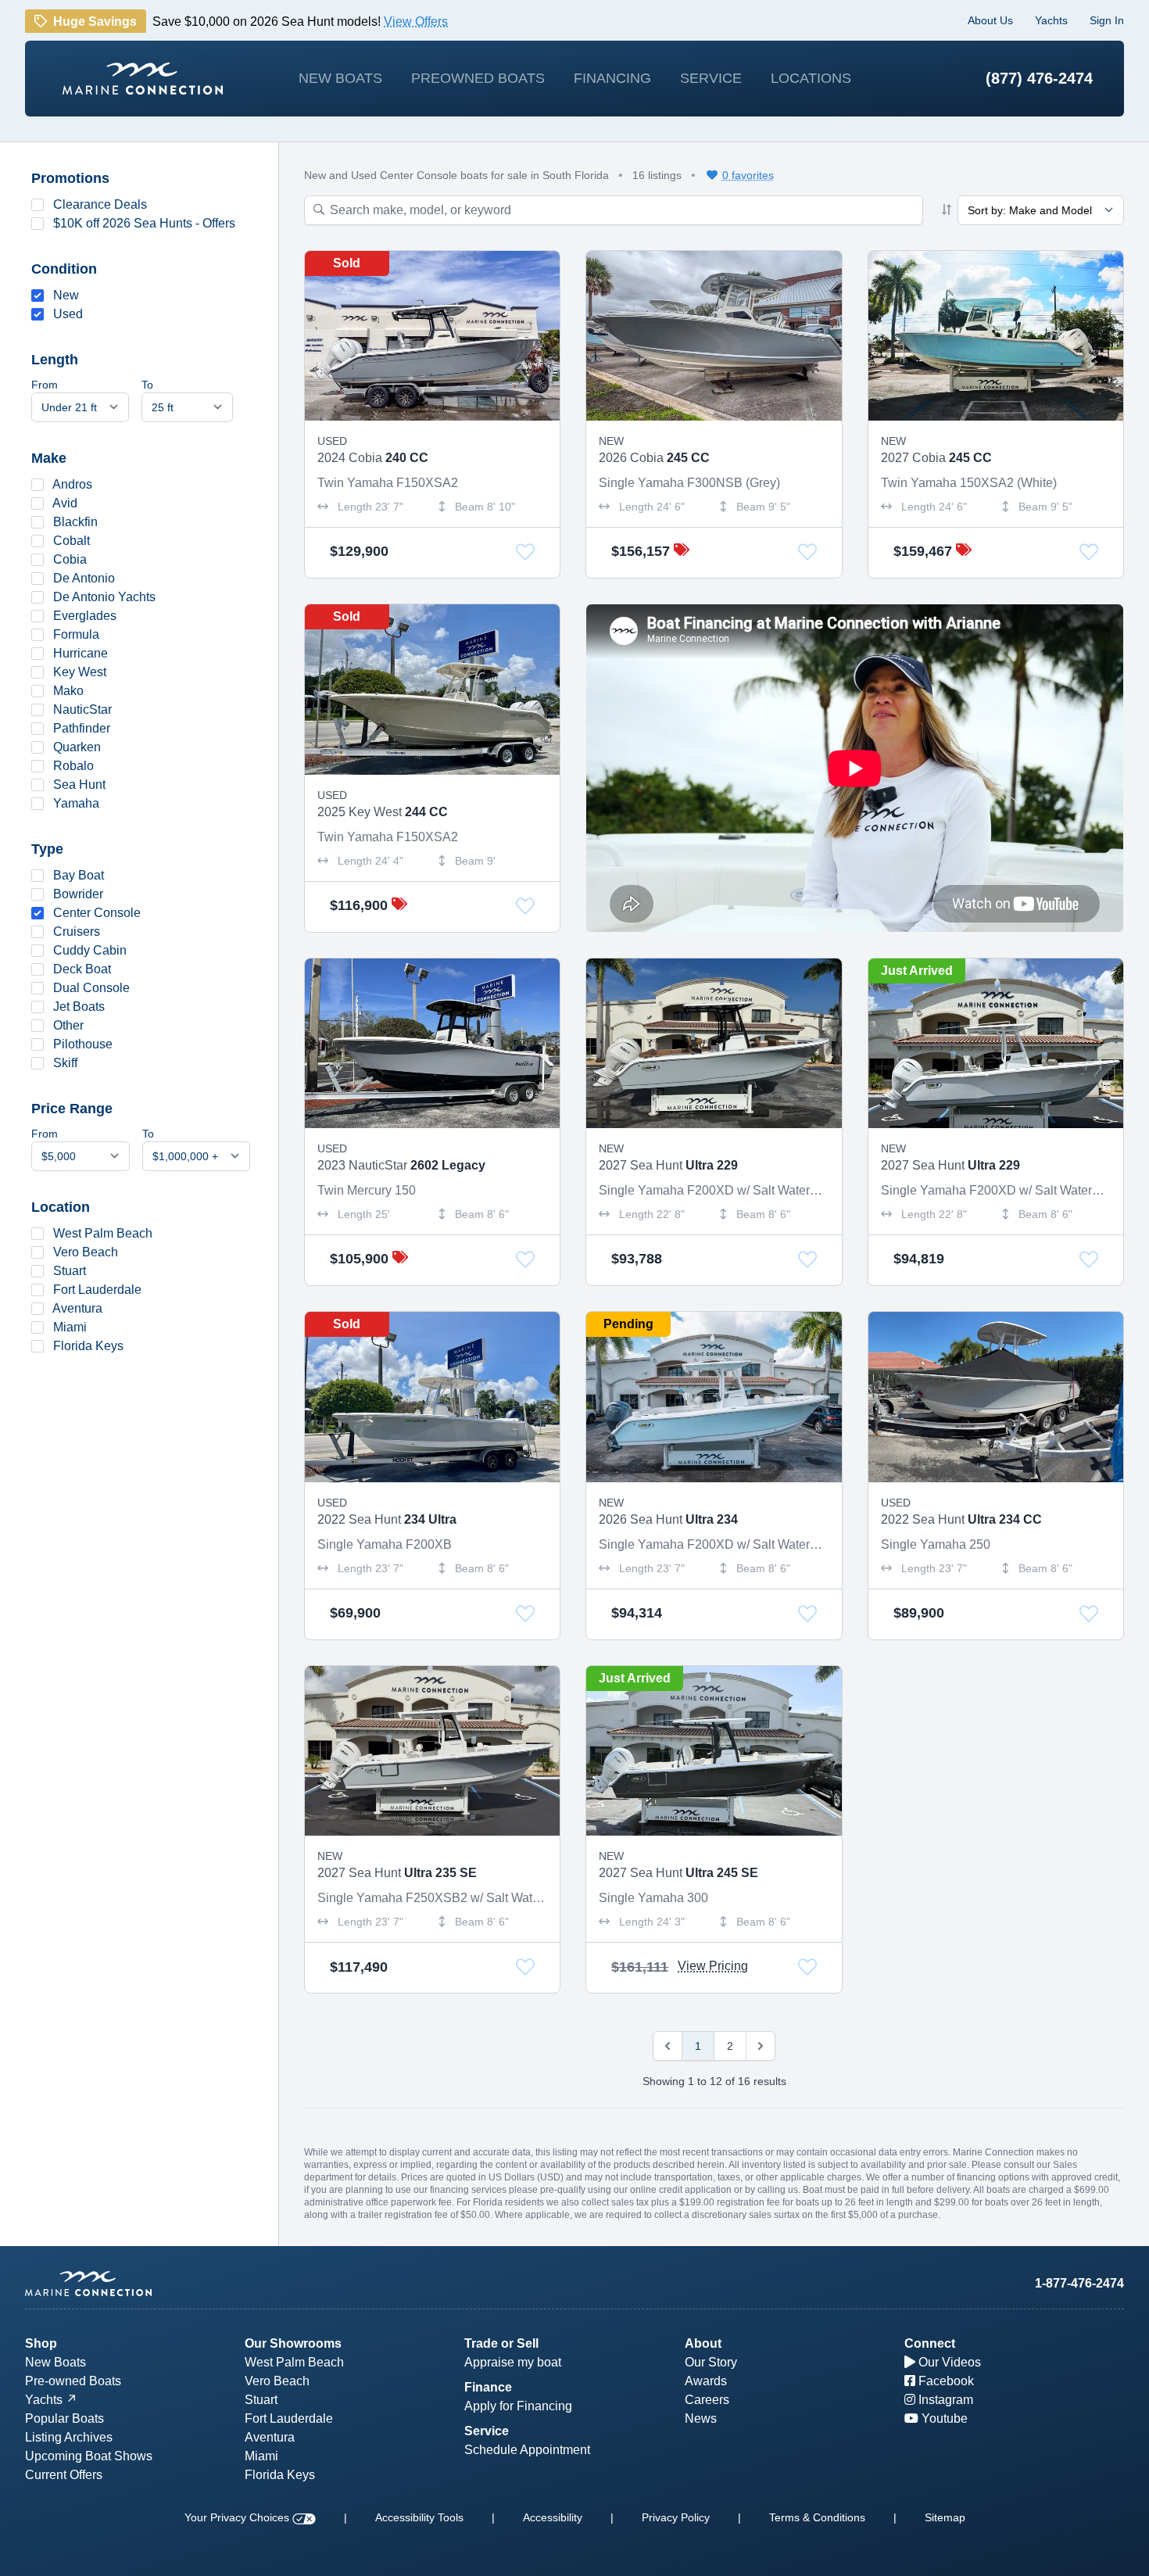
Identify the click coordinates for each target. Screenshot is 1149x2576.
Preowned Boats (478, 78)
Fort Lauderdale (97, 1290)
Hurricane (81, 653)
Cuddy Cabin (90, 950)
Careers (707, 2400)
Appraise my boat (513, 2362)
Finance (488, 2387)
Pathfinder (82, 728)
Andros (72, 484)
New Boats (340, 78)
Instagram (944, 2400)
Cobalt (72, 541)
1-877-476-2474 (1079, 2283)
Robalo (73, 766)
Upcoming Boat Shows (89, 2456)
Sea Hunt (79, 785)
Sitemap (945, 2517)
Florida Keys (88, 1346)
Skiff (65, 1063)
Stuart (70, 1271)
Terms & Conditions (817, 2517)
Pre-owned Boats (73, 2381)
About (703, 2343)
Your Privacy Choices (238, 2517)
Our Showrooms (293, 2343)
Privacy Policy (676, 2517)
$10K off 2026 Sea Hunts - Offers (144, 223)
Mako (68, 691)
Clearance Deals (100, 204)
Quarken (77, 747)
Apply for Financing (518, 2406)
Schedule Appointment (527, 2450)
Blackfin (75, 522)
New (66, 295)
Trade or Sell (501, 2343)
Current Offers (64, 2475)
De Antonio (84, 578)
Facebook (945, 2381)
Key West (80, 672)
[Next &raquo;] (761, 2046)
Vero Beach (86, 1252)
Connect (930, 2343)
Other (68, 1025)
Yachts (1051, 20)
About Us (990, 20)
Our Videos (948, 2362)
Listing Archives (69, 2437)
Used (68, 314)
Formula (76, 634)
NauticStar (82, 709)
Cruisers (77, 932)
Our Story (711, 2362)
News (701, 2418)
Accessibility (553, 2517)
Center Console (97, 913)
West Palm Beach (103, 1233)
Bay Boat (79, 875)
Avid (65, 503)
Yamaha (76, 803)
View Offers (416, 25)
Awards (706, 2381)
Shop (41, 2343)
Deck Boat (82, 969)
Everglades (85, 616)
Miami (70, 1327)
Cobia (70, 559)
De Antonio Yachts (104, 597)
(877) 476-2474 (1039, 78)
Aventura (77, 1308)
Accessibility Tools (419, 2517)
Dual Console (91, 988)
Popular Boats (64, 2418)
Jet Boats (79, 1007)
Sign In (1107, 20)
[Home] (143, 79)
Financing (612, 78)
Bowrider (78, 894)
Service (711, 78)
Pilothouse (83, 1044)
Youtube (943, 2418)
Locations (811, 78)
